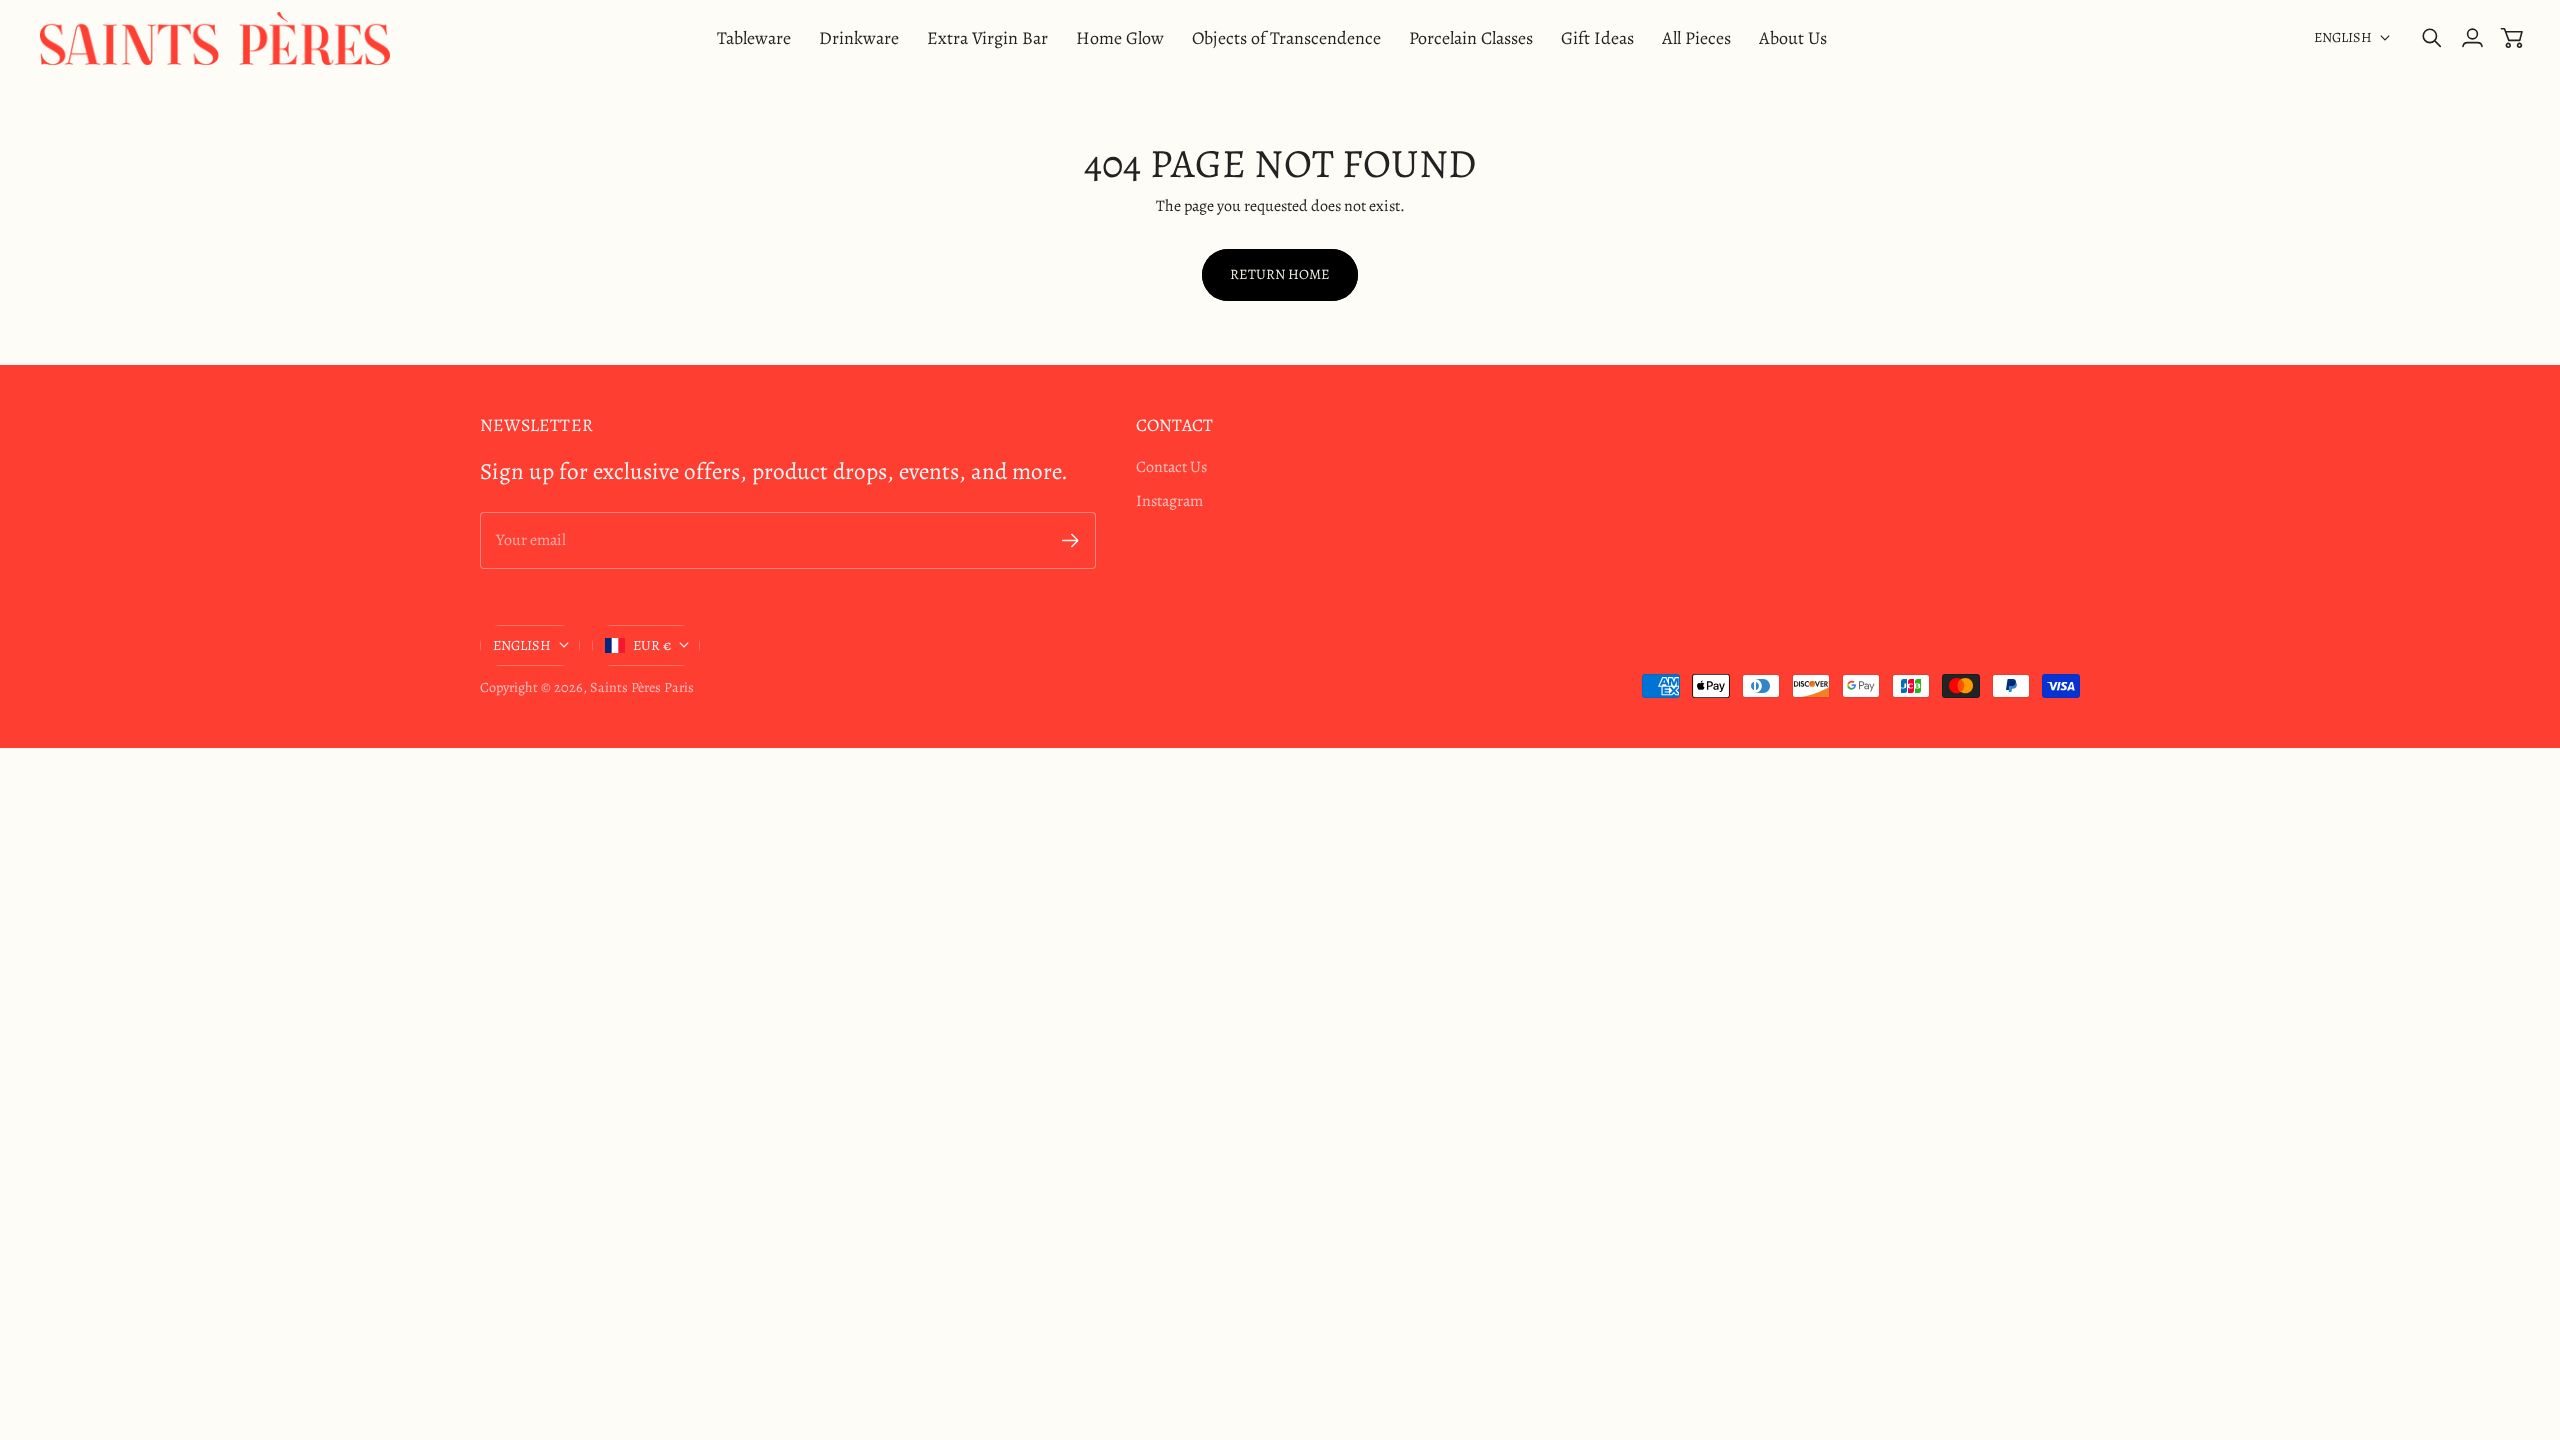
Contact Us (1171, 467)
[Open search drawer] (2432, 38)
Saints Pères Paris (642, 687)
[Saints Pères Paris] (215, 38)
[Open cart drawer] (2512, 38)
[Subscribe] (1070, 540)
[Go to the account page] (2472, 38)
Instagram (1169, 501)
